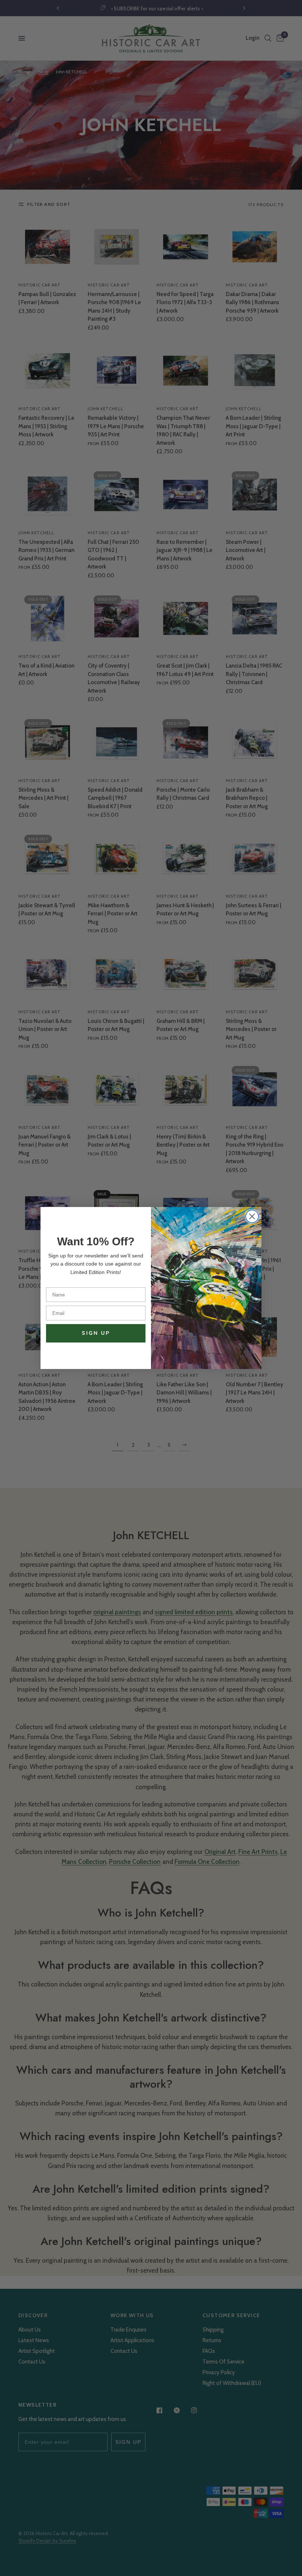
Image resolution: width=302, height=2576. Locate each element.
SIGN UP (96, 1333)
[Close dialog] (252, 1216)
